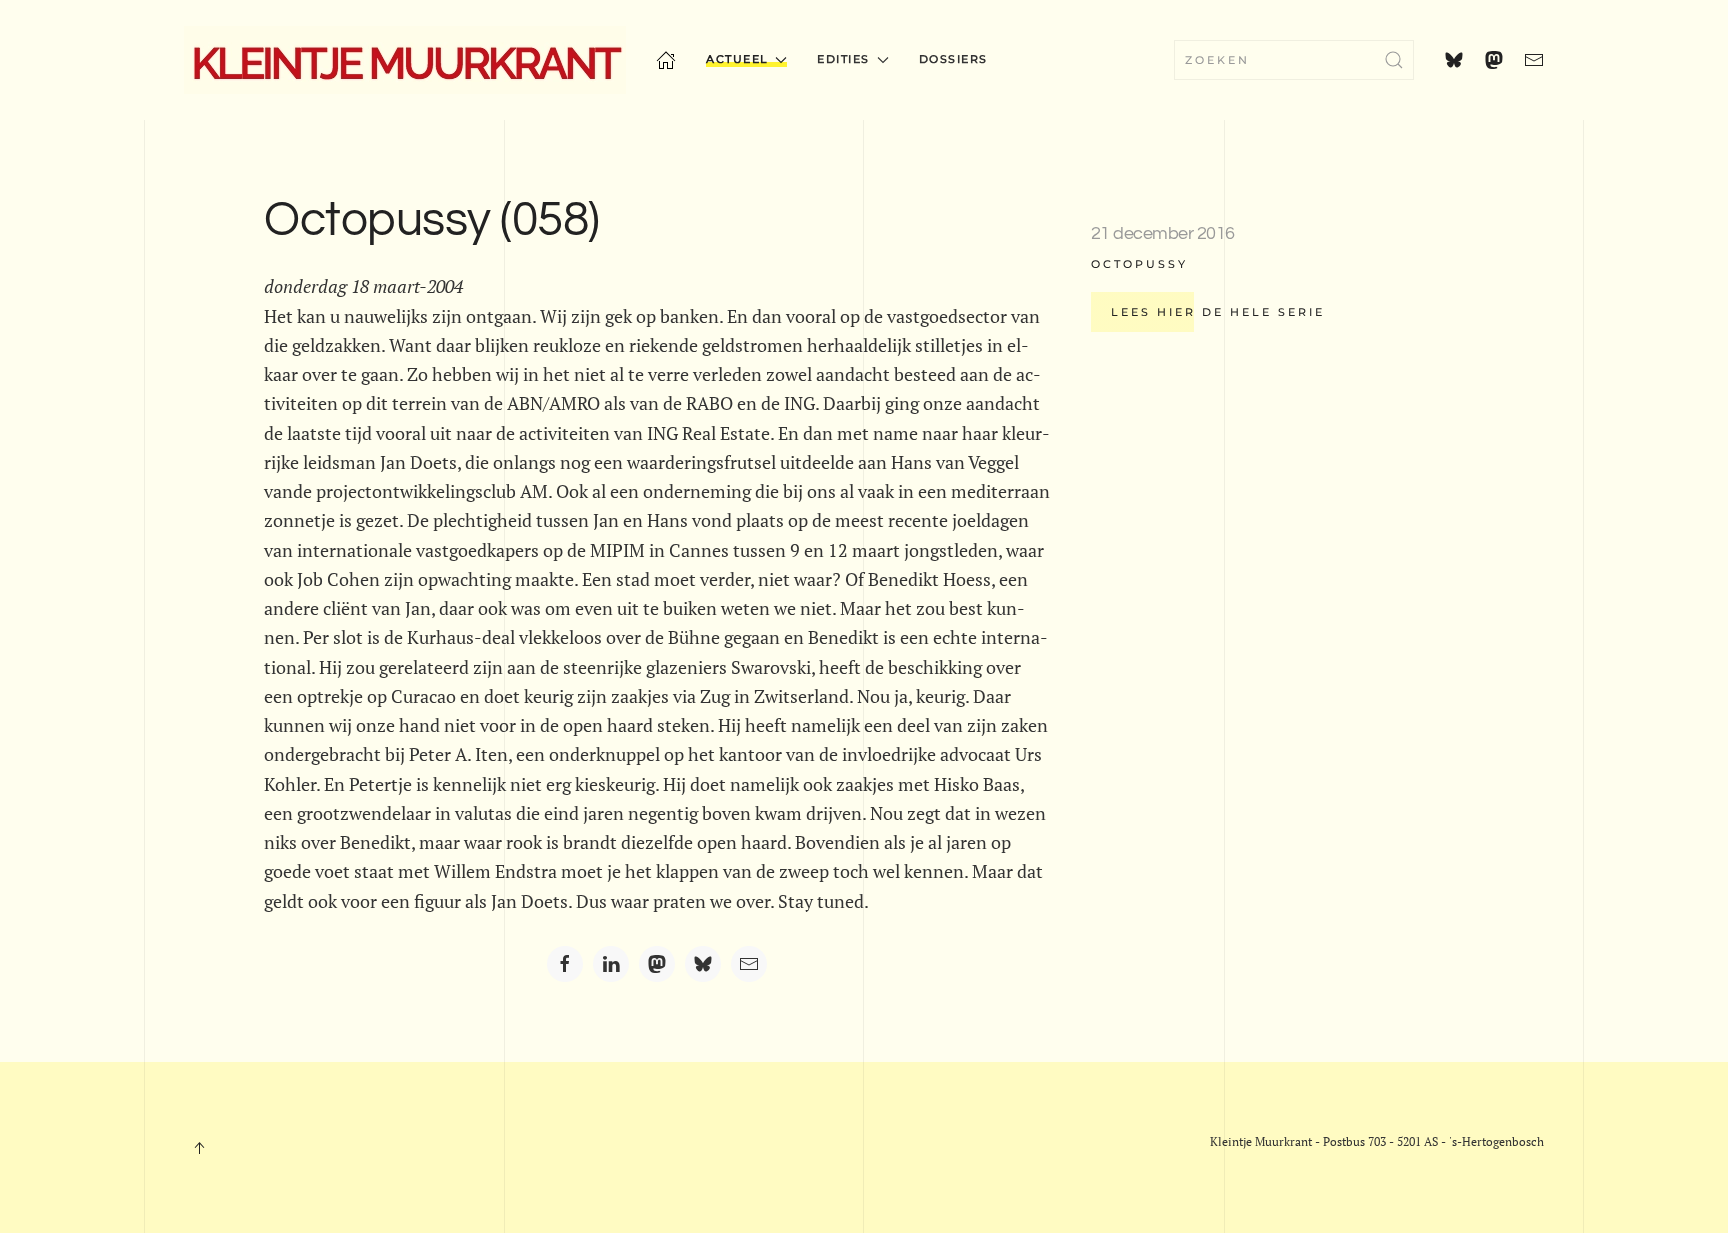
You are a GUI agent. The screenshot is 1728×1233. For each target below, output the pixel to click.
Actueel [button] (737, 59)
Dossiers (953, 59)
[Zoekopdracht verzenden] (1394, 60)
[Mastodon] (657, 964)
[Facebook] (565, 964)
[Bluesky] (703, 964)
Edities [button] (843, 59)
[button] (199, 1148)
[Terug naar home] (405, 60)
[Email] (749, 964)
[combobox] (1294, 60)
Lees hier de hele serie (1218, 312)
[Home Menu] (666, 60)
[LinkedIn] (611, 964)
